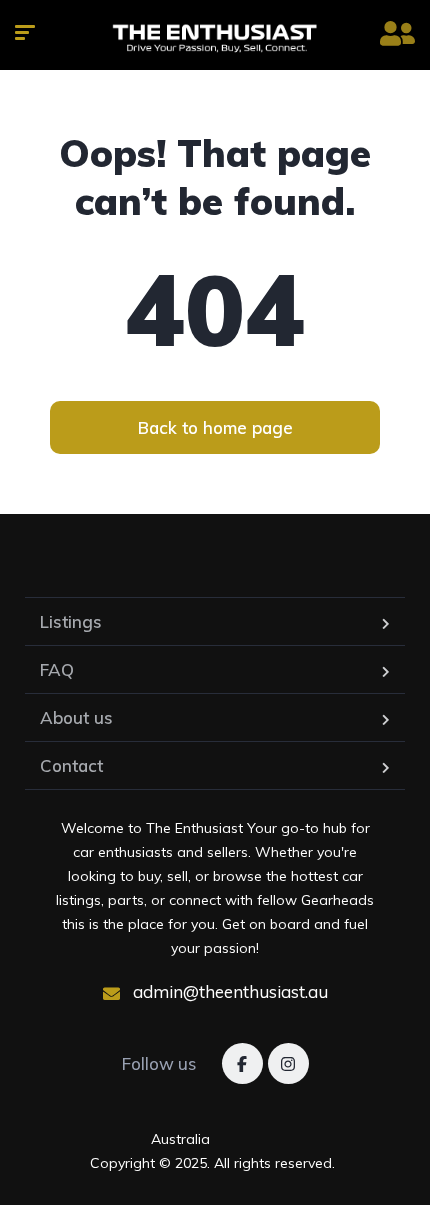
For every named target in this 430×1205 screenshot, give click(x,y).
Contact (71, 765)
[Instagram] (288, 1063)
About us (76, 717)
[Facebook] (242, 1063)
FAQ (57, 669)
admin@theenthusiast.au (228, 991)
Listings (71, 621)
